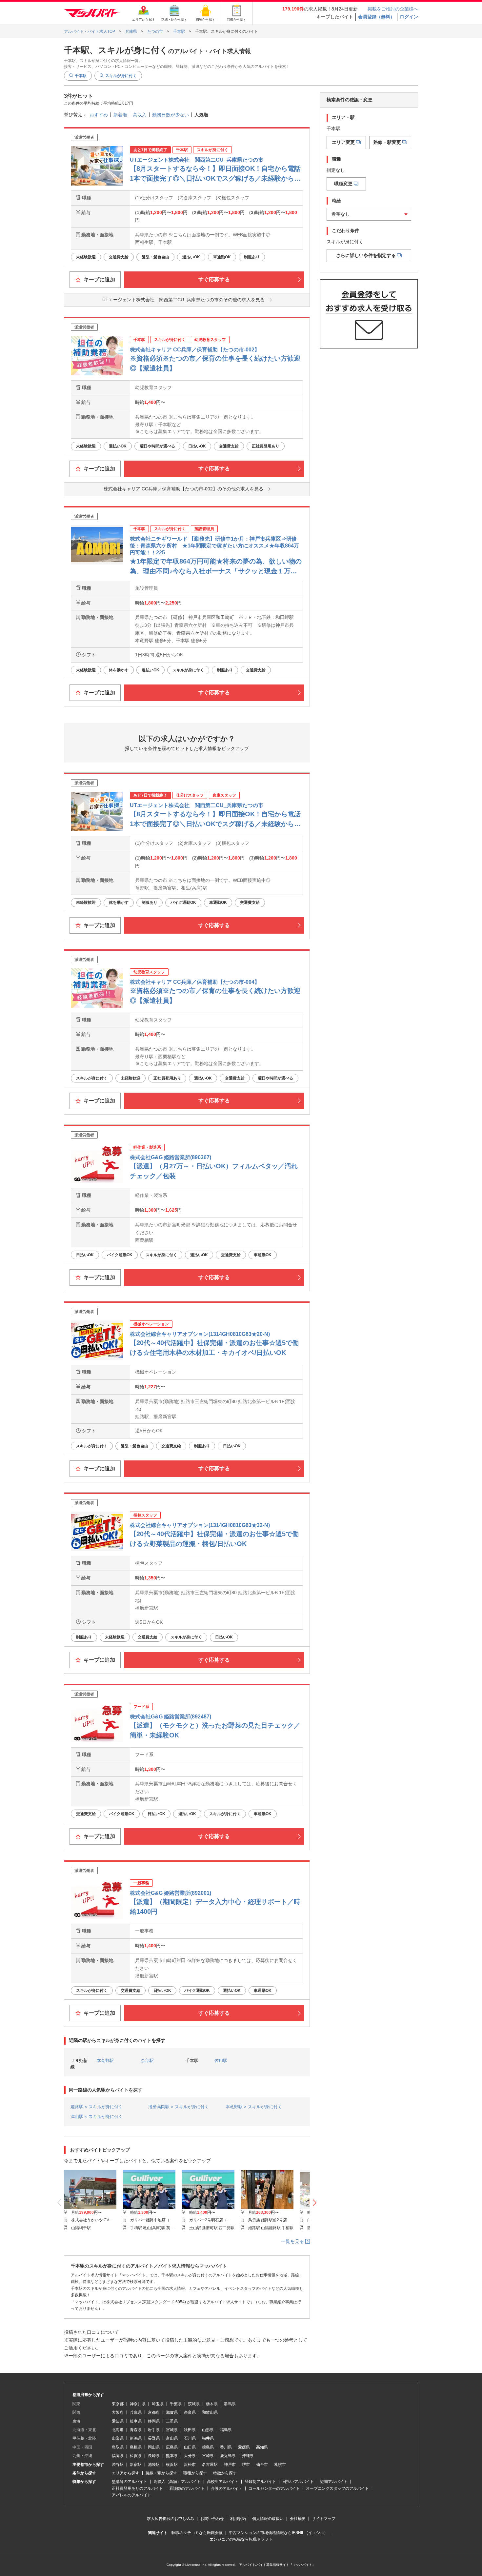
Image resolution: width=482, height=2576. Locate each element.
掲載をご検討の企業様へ (393, 9)
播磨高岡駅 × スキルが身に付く (179, 2107)
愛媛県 (244, 2447)
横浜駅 (172, 2465)
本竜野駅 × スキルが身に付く (254, 2107)
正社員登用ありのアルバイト (137, 2488)
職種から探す (195, 2473)
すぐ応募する (214, 279)
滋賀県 (172, 2412)
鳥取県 (118, 2447)
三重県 (172, 2421)
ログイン (409, 17)
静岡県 (154, 2421)
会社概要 (298, 2519)
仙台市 (262, 2465)
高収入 (140, 115)
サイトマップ (324, 2519)
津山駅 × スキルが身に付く (97, 2117)
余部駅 (147, 2061)
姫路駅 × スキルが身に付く (97, 2107)
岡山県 (154, 2447)
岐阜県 (136, 2421)
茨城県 (194, 2404)
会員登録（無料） (376, 17)
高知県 (262, 2447)
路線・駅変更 (387, 142)
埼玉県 (158, 2404)
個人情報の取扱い (268, 2519)
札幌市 (280, 2465)
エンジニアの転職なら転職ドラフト (241, 2539)
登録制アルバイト (260, 2482)
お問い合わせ (212, 2519)
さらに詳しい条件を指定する (366, 255)
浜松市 (190, 2465)
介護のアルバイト (227, 2488)
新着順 (120, 115)
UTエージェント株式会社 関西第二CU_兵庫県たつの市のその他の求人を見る (183, 300)
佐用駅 (221, 2061)
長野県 (154, 2438)
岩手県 (154, 2430)
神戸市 (230, 2465)
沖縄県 (248, 2456)
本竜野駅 (105, 2061)
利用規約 (238, 2519)
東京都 (118, 2404)
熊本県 (172, 2456)
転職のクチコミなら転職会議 (197, 2533)
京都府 (154, 2412)
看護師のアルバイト (187, 2488)
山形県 (208, 2430)
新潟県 (136, 2438)
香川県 (226, 2447)
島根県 (136, 2447)
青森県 (136, 2430)
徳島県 (208, 2447)
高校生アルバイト (223, 2482)
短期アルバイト (334, 2482)
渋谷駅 (118, 2465)
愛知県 (118, 2421)
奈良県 (190, 2412)
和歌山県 (210, 2412)
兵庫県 (136, 2412)
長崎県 (154, 2456)
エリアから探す (126, 2473)
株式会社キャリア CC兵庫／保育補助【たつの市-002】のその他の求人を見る (183, 489)
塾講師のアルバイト (130, 2482)
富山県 (172, 2438)
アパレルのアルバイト (131, 2495)
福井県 (208, 2438)
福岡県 (118, 2456)
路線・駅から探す (161, 2473)
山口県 (190, 2447)
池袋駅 (154, 2465)
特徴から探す (225, 2473)
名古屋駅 (210, 2465)
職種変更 (343, 184)
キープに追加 (99, 279)
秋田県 (190, 2430)
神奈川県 (138, 2404)
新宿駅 (136, 2465)
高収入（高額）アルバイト (177, 2482)
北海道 (118, 2430)
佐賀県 (136, 2456)
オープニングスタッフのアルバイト (337, 2488)
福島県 (226, 2430)
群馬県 (230, 2404)
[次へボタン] (315, 2203)
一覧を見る (293, 2241)
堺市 (246, 2465)
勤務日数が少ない (171, 115)
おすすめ (99, 115)
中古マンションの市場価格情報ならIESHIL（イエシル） (278, 2533)
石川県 (190, 2438)
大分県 (190, 2456)
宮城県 (172, 2430)
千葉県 (176, 2404)
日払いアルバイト (298, 2482)
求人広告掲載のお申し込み (171, 2519)
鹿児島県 (228, 2456)
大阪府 (118, 2412)
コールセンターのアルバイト (274, 2488)
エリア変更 (343, 142)
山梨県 (118, 2438)
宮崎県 (208, 2456)
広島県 (172, 2447)
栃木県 (212, 2404)
